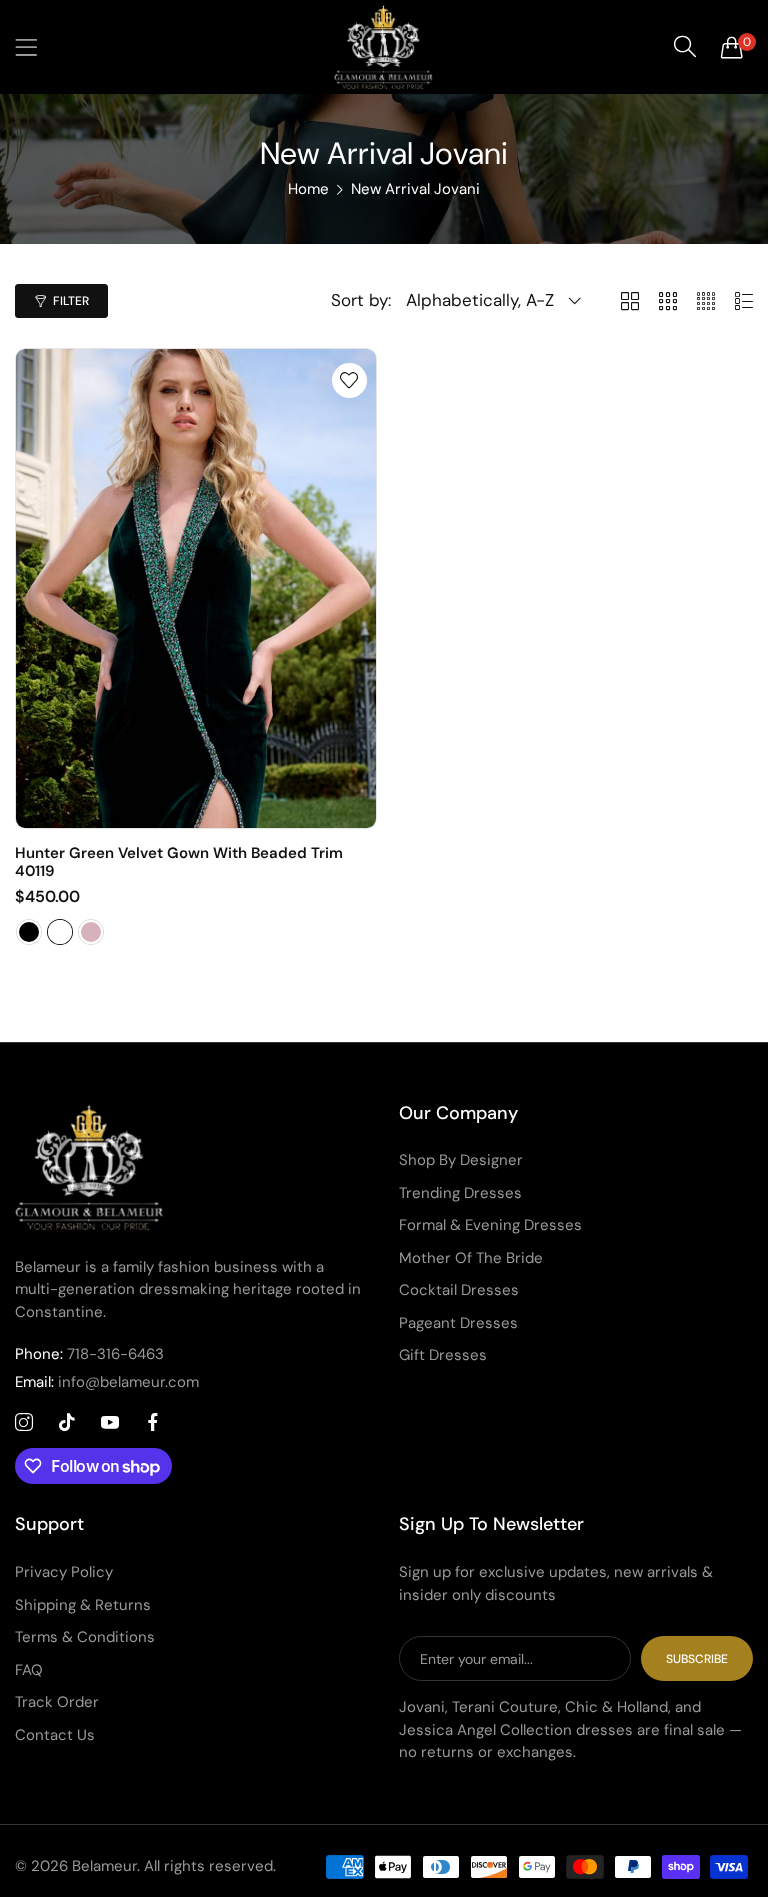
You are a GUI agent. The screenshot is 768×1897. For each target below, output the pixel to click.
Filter (71, 301)
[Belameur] (384, 47)
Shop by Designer (461, 1160)
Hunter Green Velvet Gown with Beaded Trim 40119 (179, 862)
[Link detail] (24, 1423)
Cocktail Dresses (459, 1290)
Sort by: (361, 300)
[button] (349, 380)
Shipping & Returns (83, 1605)
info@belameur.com (107, 1382)
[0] (732, 47)
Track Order (57, 1702)
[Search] (685, 47)
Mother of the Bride (471, 1258)
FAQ (29, 1670)
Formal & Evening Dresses (490, 1225)
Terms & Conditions (85, 1637)
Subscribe (697, 1659)
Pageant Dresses (458, 1323)
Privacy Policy (64, 1572)
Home (308, 189)
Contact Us (55, 1735)
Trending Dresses (460, 1193)
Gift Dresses (443, 1355)
